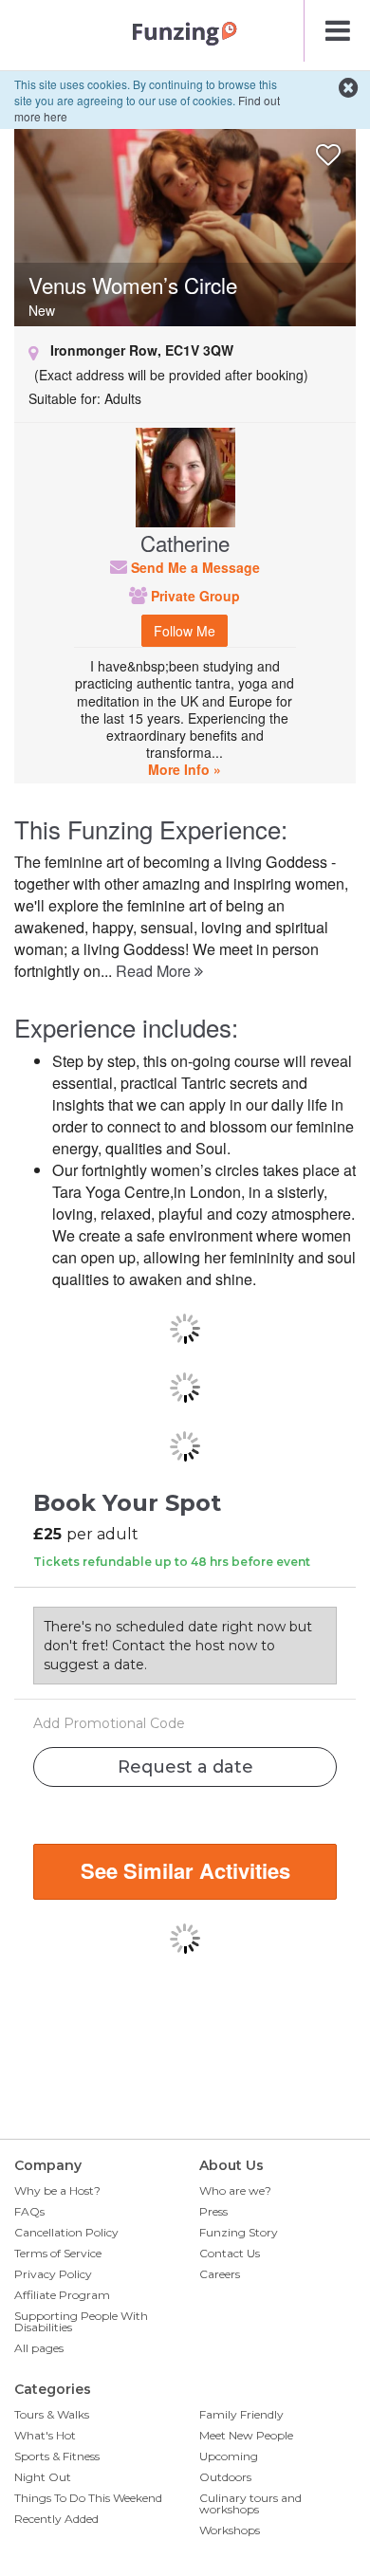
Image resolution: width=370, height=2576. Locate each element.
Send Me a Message (194, 567)
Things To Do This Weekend (88, 2498)
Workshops (230, 2530)
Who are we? (235, 2190)
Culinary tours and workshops (250, 2503)
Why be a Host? (57, 2190)
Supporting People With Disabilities (81, 2321)
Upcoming (229, 2456)
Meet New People (246, 2435)
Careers (220, 2274)
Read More (155, 971)
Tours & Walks (52, 2414)
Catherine (185, 543)
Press (213, 2211)
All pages (39, 2348)
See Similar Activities (185, 1870)
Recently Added (56, 2519)
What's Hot (45, 2435)
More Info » (185, 769)
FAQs (29, 2211)
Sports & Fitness (57, 2456)
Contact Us (230, 2253)
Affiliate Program (62, 2295)
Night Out (43, 2477)
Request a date (185, 1767)
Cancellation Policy (66, 2232)
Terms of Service (58, 2253)
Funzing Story (239, 2232)
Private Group (194, 596)
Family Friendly (241, 2414)
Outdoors (225, 2477)
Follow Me (185, 631)
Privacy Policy (53, 2274)
